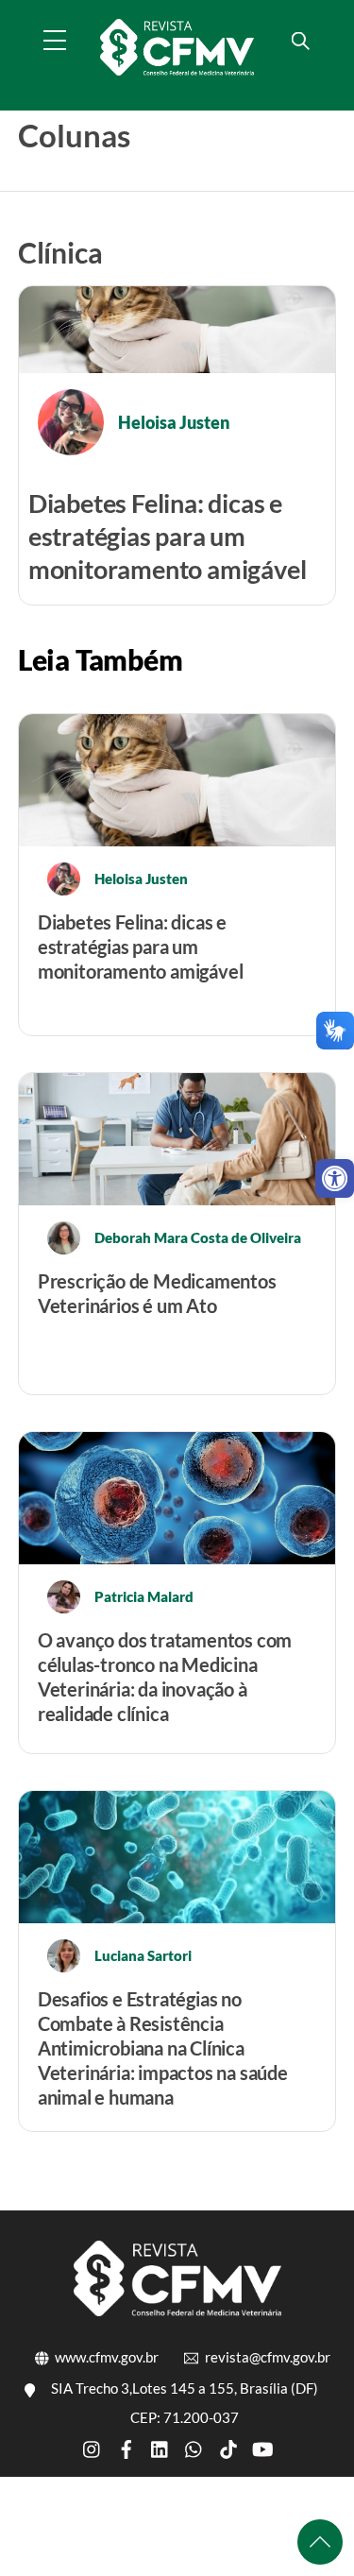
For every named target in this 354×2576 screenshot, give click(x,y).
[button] (335, 1178)
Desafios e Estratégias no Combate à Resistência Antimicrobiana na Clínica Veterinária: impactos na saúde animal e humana (163, 2048)
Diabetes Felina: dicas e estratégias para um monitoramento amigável (168, 536)
